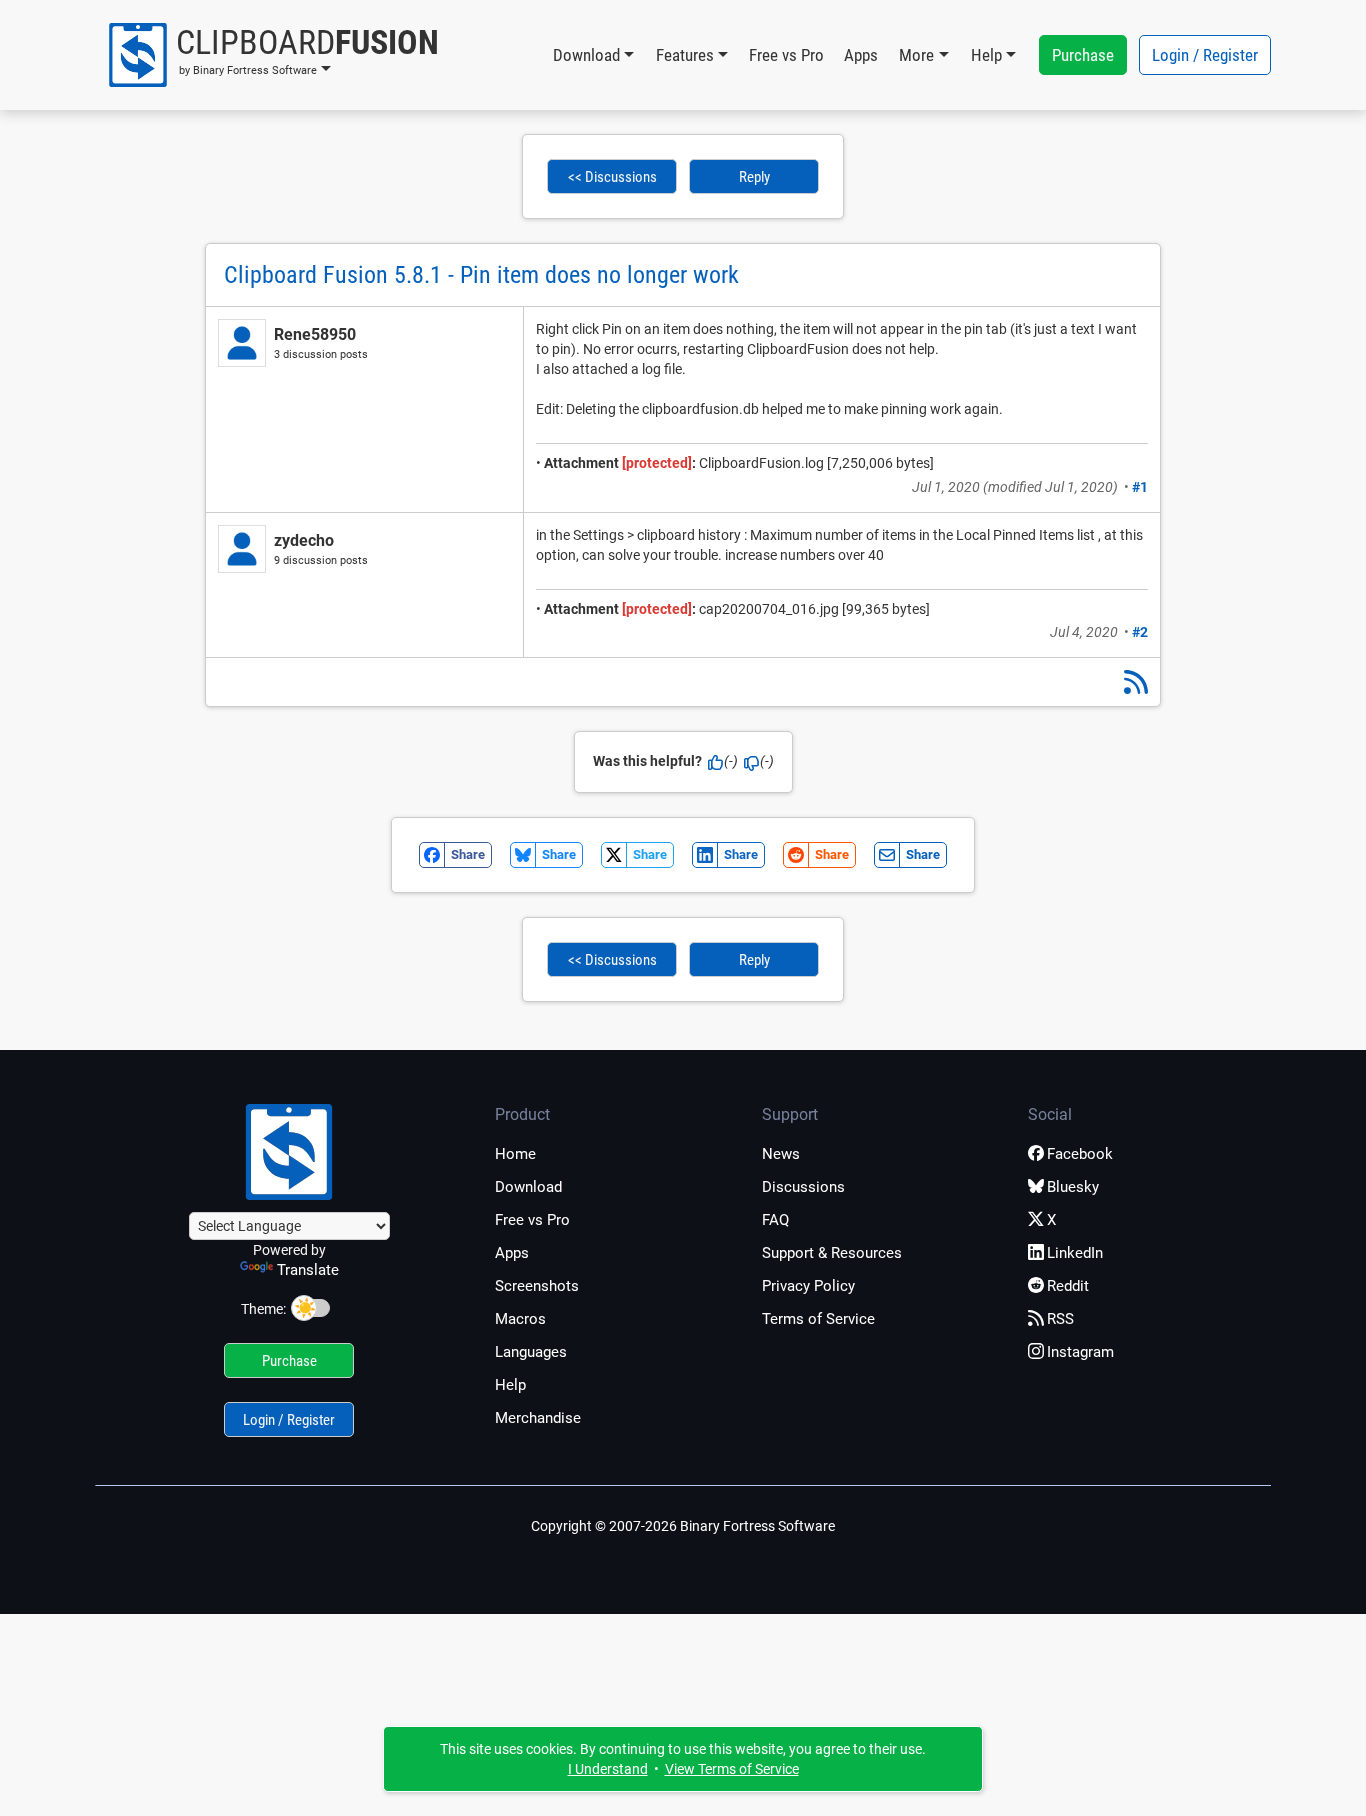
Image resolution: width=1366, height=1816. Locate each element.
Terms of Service (818, 1319)
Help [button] (986, 55)
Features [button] (685, 55)
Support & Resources (832, 1253)
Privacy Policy (808, 1286)
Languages (531, 1352)
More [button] (916, 55)
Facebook (1080, 1154)
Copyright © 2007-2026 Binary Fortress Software (683, 1526)
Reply (754, 177)
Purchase (1083, 55)
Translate (308, 1270)
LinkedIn (1075, 1253)
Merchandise (538, 1418)
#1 (1140, 487)
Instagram (1080, 1352)
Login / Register (1205, 55)
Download (528, 1187)
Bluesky (1073, 1187)
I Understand (608, 1769)
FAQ (775, 1220)
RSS (1060, 1319)
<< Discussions (612, 177)
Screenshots (537, 1286)
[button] (272, 55)
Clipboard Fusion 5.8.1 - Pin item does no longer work (481, 275)
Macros (520, 1319)
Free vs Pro (786, 55)
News (781, 1154)
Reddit (1068, 1286)
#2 (1140, 632)
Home (515, 1154)
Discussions (803, 1187)
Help (510, 1385)
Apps (861, 55)
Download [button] (586, 55)
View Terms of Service (732, 1769)
